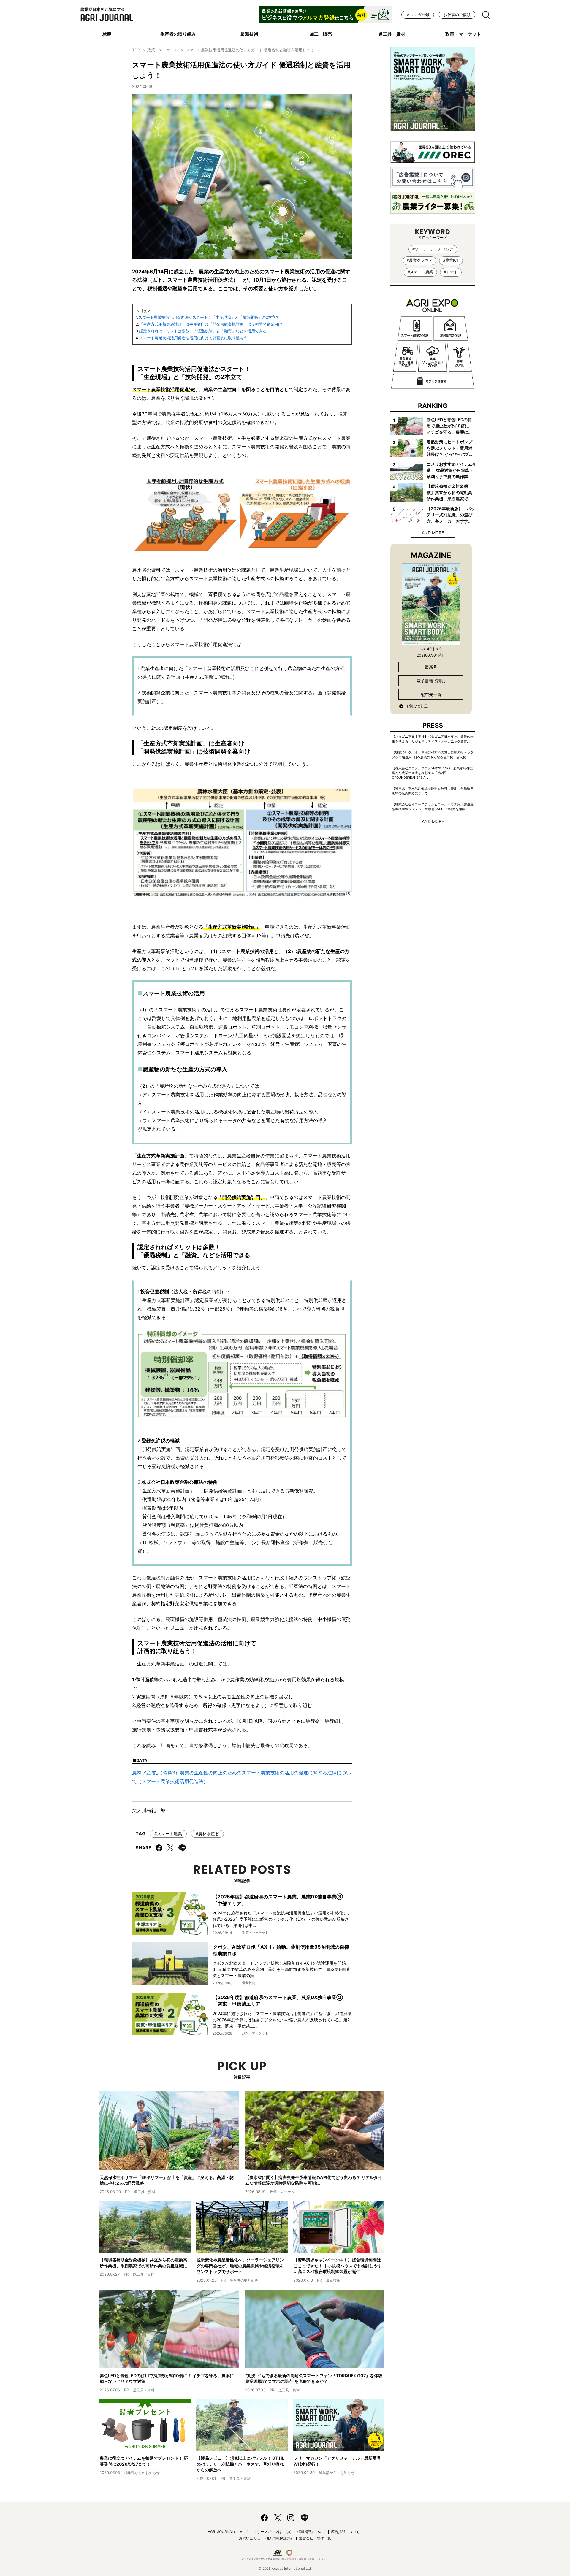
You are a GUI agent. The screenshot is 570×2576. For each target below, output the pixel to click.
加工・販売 (321, 34)
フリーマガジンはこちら (273, 2532)
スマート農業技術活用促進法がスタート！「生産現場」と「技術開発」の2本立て (209, 317)
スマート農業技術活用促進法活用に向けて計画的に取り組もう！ (195, 338)
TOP (136, 50)
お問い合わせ (250, 2538)
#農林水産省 (207, 1834)
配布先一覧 (431, 694)
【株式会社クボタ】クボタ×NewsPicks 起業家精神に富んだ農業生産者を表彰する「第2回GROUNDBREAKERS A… (432, 773)
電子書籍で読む (431, 681)
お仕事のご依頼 (457, 15)
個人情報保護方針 (280, 2538)
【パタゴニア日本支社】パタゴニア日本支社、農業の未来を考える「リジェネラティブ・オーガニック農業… (433, 739)
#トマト (451, 272)
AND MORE (433, 533)
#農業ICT (451, 260)
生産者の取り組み (178, 34)
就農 (107, 34)
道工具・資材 (392, 34)
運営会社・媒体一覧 (315, 2538)
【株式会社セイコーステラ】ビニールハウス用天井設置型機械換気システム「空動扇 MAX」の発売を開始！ (433, 807)
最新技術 (249, 34)
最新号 (431, 667)
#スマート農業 (168, 1834)
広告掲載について (345, 2532)
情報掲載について (312, 2532)
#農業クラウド (419, 260)
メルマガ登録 (418, 15)
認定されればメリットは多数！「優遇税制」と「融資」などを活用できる (203, 331)
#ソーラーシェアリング (433, 249)
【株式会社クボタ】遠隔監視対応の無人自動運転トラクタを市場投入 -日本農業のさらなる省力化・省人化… (433, 755)
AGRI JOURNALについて (228, 2532)
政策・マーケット (463, 34)
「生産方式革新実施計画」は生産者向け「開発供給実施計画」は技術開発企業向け (211, 324)
